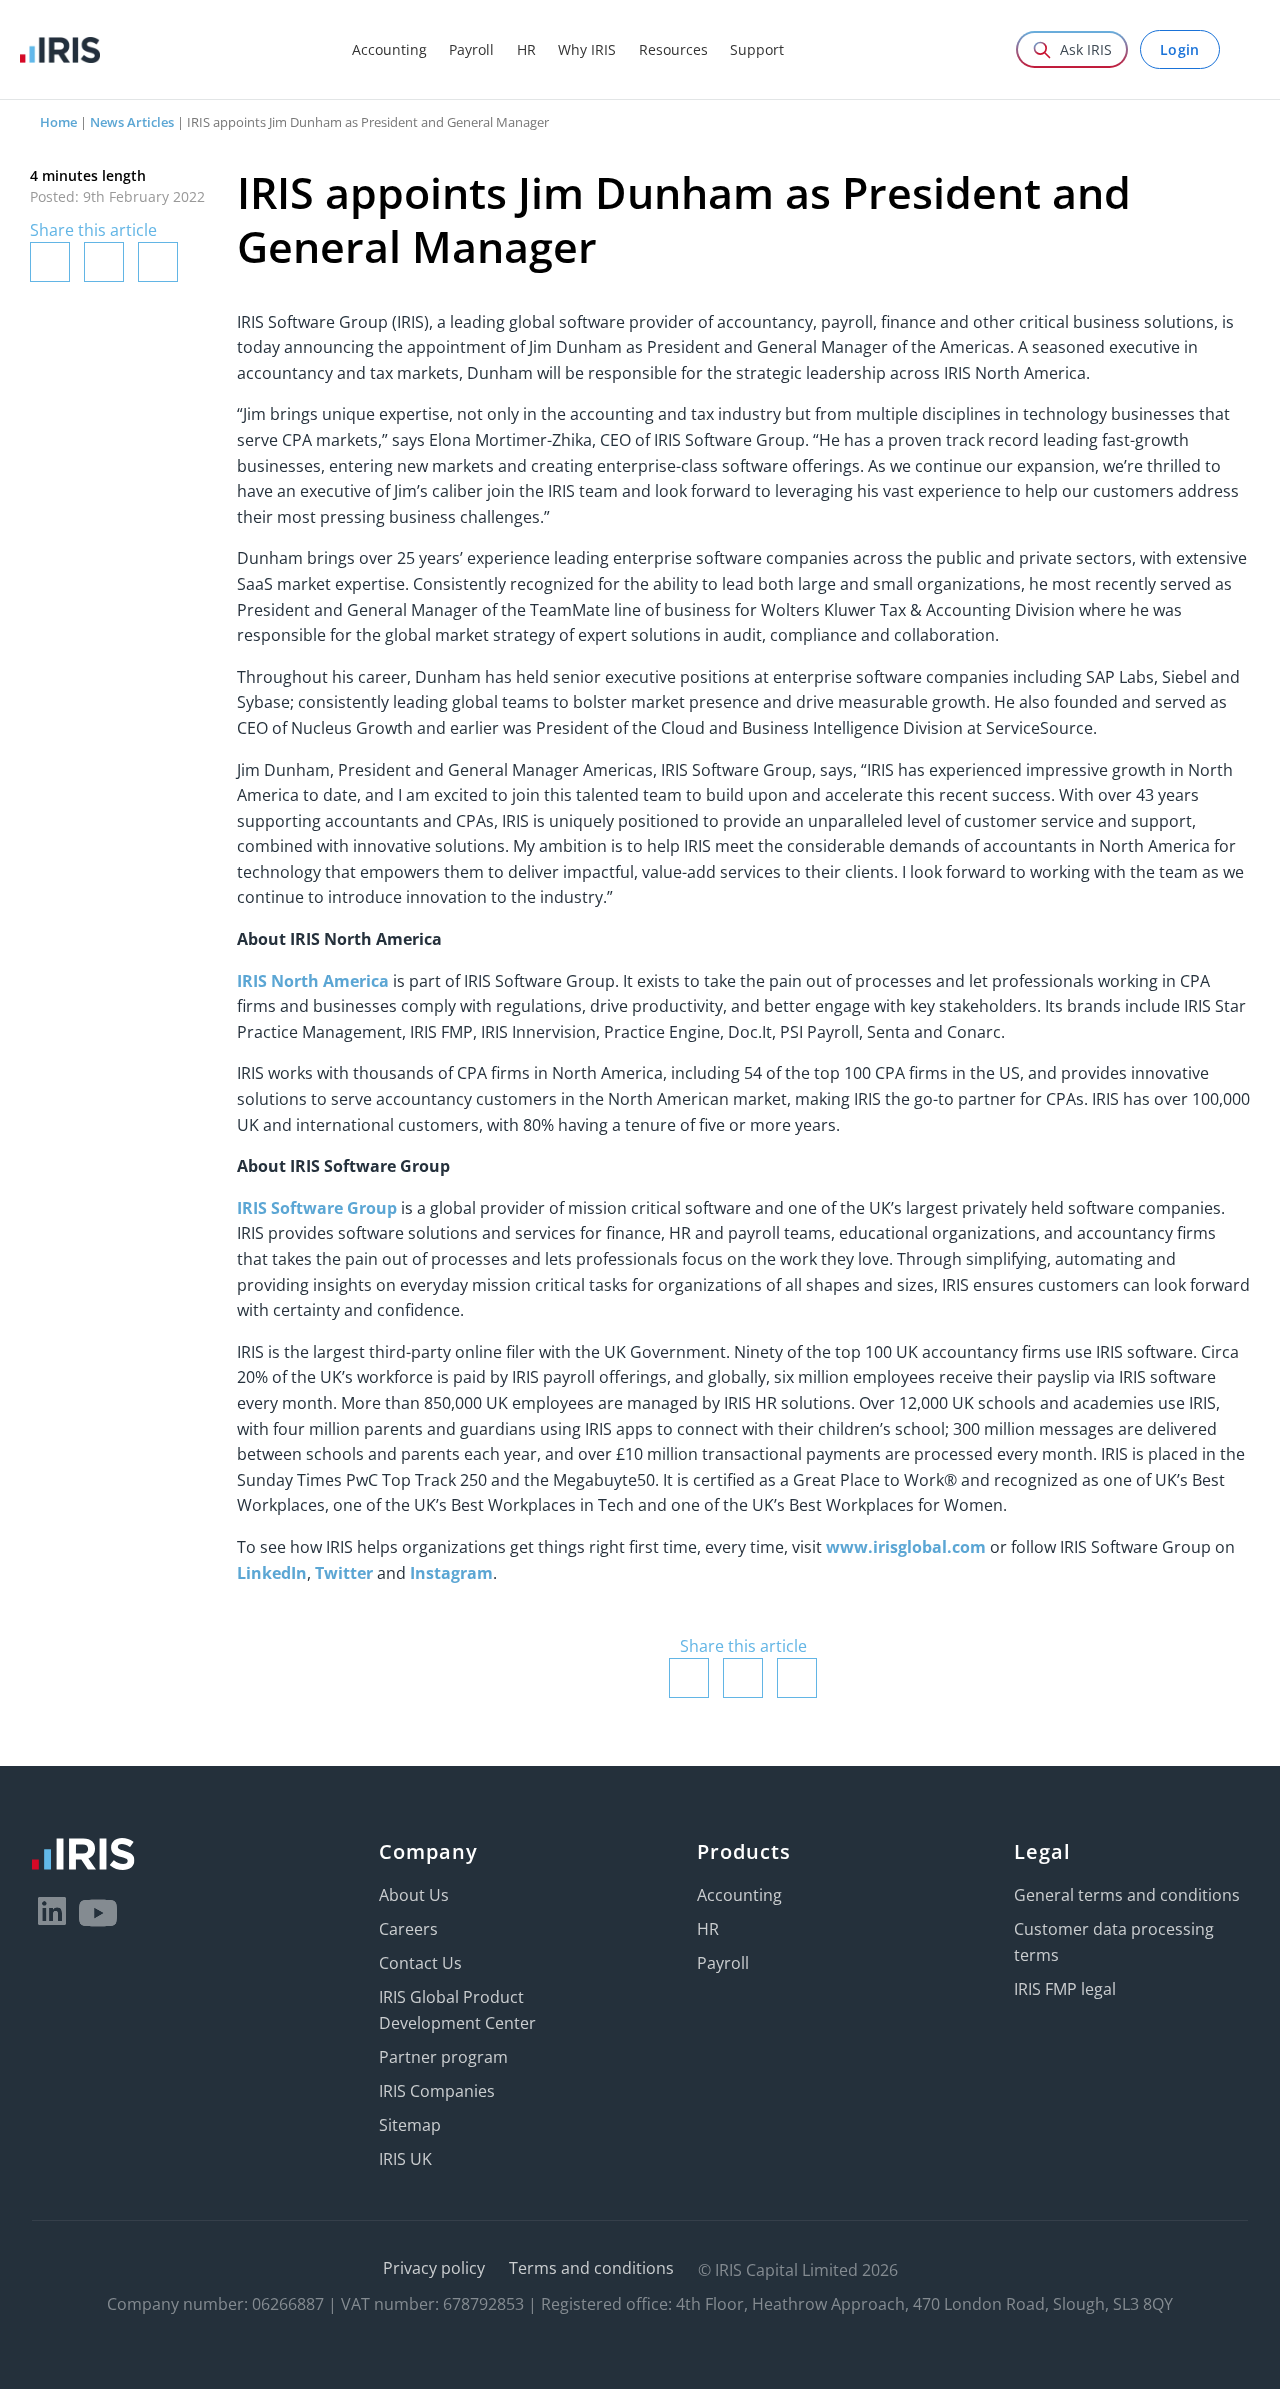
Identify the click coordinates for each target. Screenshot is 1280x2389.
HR (708, 1929)
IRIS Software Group (317, 1208)
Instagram (451, 1573)
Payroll (723, 1963)
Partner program (443, 2057)
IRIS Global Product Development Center (457, 2010)
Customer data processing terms (1114, 1942)
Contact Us (420, 1963)
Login (1180, 49)
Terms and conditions (591, 2268)
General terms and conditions (1127, 1895)
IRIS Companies (437, 2091)
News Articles (132, 122)
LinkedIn (272, 1573)
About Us (414, 1895)
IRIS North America (313, 981)
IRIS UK (405, 2159)
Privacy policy (434, 2268)
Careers (408, 1929)
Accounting (739, 1895)
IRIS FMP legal (1065, 1989)
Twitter (344, 1573)
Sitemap (410, 2125)
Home (58, 122)
